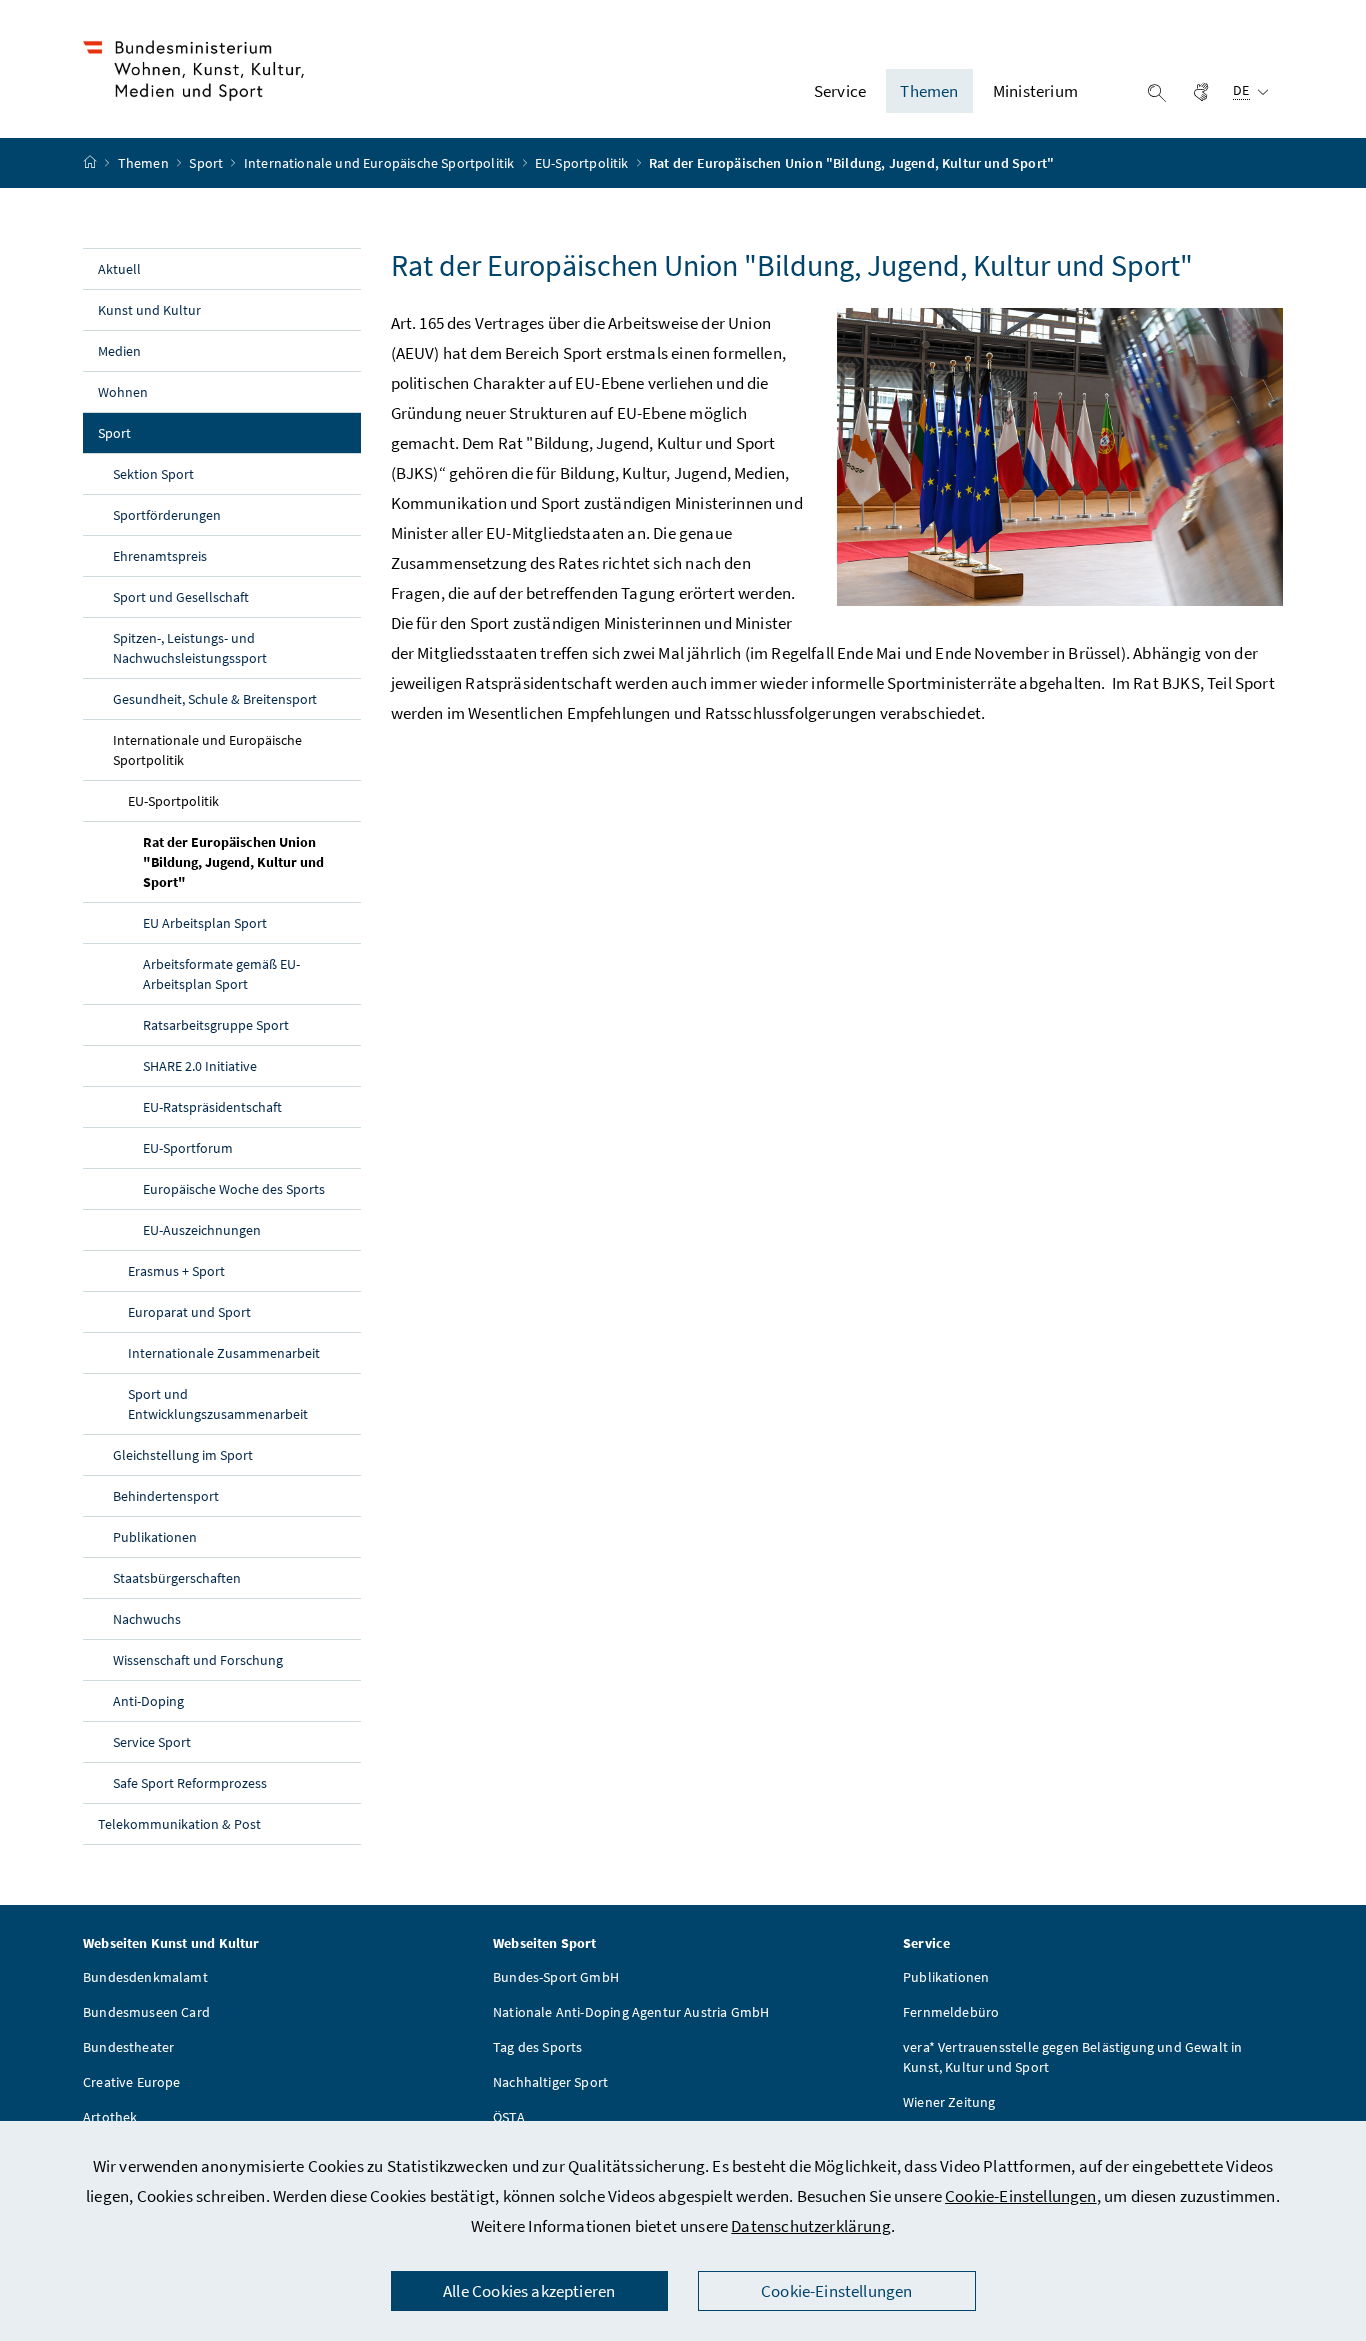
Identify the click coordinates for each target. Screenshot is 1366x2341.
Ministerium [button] (1035, 91)
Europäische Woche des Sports (234, 1189)
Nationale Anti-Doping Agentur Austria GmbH (631, 2012)
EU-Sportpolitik (583, 163)
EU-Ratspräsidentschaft (212, 1107)
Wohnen (123, 392)
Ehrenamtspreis (160, 556)
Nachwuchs (147, 1619)
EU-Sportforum (188, 1148)
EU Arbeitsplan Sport (205, 923)
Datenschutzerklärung (811, 2226)
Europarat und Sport (189, 1312)
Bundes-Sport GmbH (556, 1977)
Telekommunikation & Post (179, 1824)
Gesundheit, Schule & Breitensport (215, 699)
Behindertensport (166, 1496)
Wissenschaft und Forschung (198, 1660)
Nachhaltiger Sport (550, 2082)
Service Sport (152, 1742)
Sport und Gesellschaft (181, 597)
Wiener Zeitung (949, 2102)
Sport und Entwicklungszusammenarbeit (218, 1404)
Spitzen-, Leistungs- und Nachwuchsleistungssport (190, 648)
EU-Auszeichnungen (202, 1230)
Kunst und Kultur (149, 310)
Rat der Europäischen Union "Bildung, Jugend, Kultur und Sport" (233, 862)
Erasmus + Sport (176, 1271)
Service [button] (840, 91)
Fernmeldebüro (951, 2012)
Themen (145, 163)
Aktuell (119, 269)
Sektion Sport (153, 474)
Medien (119, 351)
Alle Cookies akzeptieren (529, 2291)
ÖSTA (509, 2117)
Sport (207, 163)
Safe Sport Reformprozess (190, 1783)
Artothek (110, 2117)
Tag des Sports (537, 2047)
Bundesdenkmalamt (145, 1977)
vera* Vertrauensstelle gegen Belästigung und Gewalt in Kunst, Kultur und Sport (1073, 2057)
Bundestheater (128, 2047)
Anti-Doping (148, 1701)
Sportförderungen (167, 515)
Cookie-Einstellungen (1021, 2196)
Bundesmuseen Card (146, 2012)
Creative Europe (132, 2082)
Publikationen (155, 1537)
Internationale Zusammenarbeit (224, 1353)
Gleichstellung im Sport (183, 1455)
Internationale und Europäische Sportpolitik (381, 163)
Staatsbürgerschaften (177, 1578)
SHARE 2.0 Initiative (200, 1066)
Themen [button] (929, 91)
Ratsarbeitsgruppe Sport (216, 1025)
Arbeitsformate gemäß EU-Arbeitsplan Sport (221, 974)
